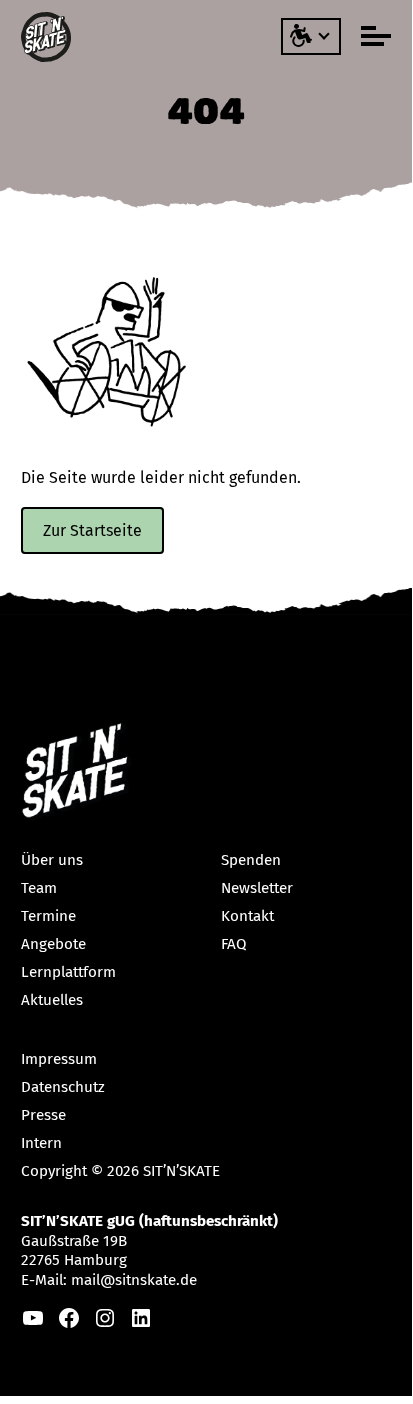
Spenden (251, 860)
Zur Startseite (92, 530)
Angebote (53, 944)
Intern (41, 1143)
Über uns (52, 860)
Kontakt (247, 916)
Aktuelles (52, 1000)
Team (39, 888)
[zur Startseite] (48, 37)
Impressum (59, 1059)
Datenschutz (63, 1087)
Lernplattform (68, 972)
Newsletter (257, 888)
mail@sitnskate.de (134, 1280)
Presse (43, 1115)
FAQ (234, 944)
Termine (48, 916)
